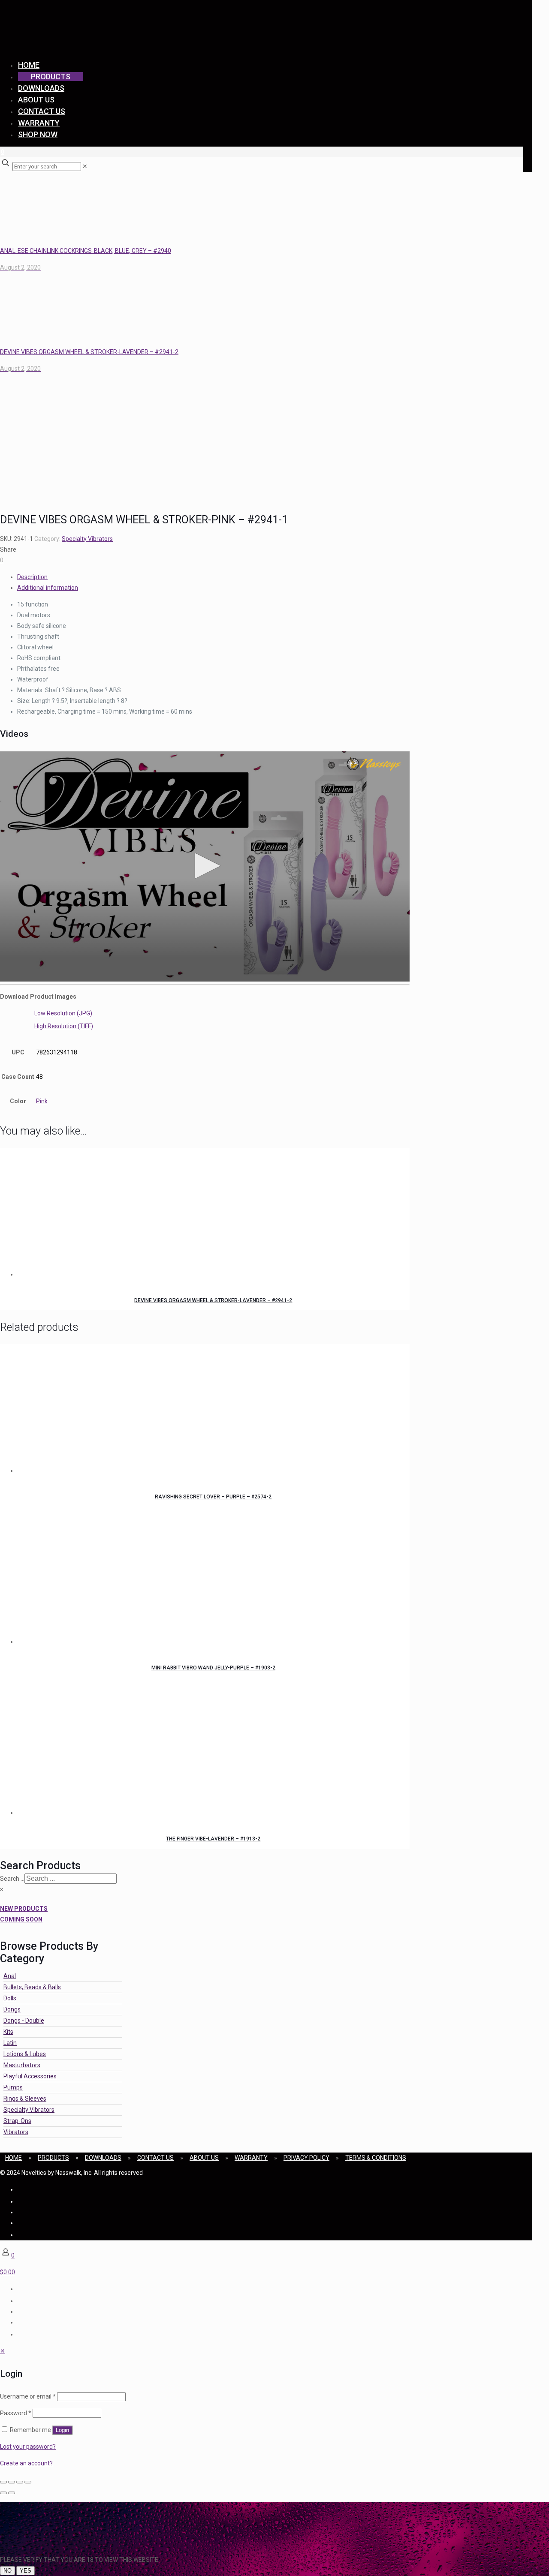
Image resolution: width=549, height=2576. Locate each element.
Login (62, 2430)
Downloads (103, 2158)
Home (14, 2158)
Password (16, 2413)
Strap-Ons (17, 2121)
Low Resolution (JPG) (63, 1013)
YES (26, 2571)
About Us (204, 2158)
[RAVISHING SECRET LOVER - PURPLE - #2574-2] (213, 1410)
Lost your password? (28, 2447)
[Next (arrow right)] (12, 2493)
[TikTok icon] (18, 2235)
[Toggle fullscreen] (12, 2482)
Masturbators (22, 2065)
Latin (10, 2043)
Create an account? (26, 2463)
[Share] (20, 2482)
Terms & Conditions (376, 2158)
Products (53, 2158)
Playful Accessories (30, 2076)
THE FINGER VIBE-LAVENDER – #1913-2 (213, 1839)
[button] (205, 866)
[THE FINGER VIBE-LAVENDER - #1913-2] (213, 1752)
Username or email (28, 2396)
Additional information (48, 588)
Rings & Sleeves (25, 2099)
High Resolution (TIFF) (64, 1026)
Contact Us (155, 2158)
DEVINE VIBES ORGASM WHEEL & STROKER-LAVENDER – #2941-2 (213, 1300)
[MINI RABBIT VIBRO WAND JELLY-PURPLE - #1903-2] (213, 1581)
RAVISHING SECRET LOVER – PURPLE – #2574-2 (213, 1497)
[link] (85, 166)
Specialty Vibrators (87, 539)
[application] (205, 866)
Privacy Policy (306, 2158)
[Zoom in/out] (3, 2482)
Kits (8, 2032)
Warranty (251, 2158)
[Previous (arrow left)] (3, 2493)
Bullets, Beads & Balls (32, 1987)
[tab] (213, 577)
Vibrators (16, 2132)
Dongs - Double (24, 2021)
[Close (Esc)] (28, 2482)
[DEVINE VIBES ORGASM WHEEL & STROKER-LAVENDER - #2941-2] (213, 1214)
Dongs (12, 2009)
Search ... (12, 1879)
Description (32, 577)
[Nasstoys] (86, 41)
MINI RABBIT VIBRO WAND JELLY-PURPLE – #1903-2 (213, 1668)
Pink (42, 1101)
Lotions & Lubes (25, 2054)
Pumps (13, 2087)
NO (8, 2571)
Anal (10, 1976)
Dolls (10, 1998)
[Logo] (375, 764)
